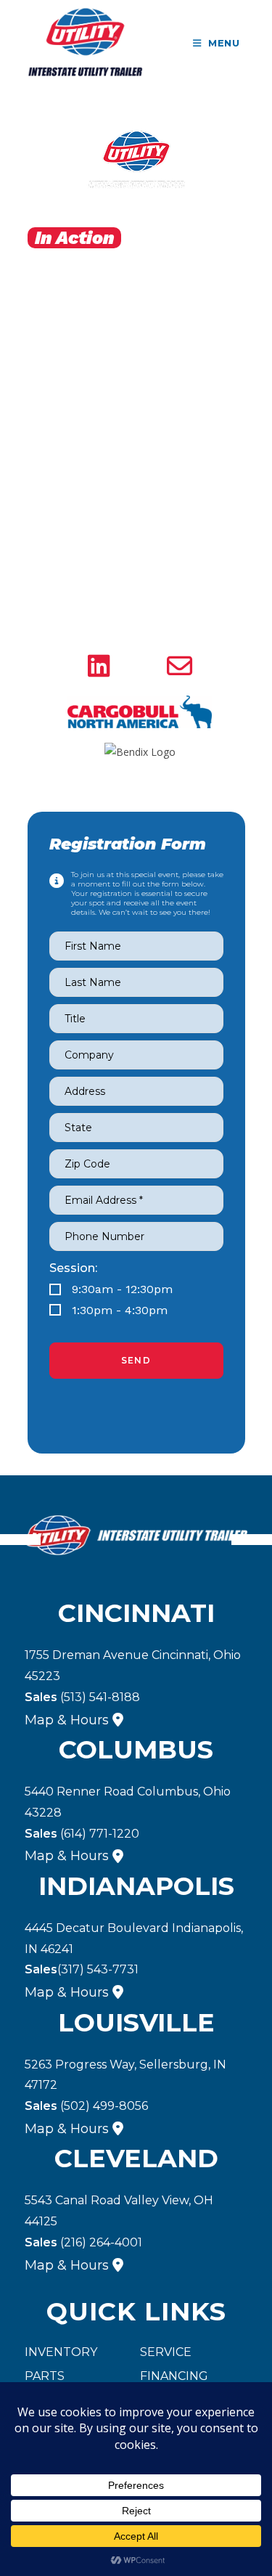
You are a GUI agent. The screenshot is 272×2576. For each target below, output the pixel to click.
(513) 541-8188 (82, 1697)
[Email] (180, 667)
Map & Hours (67, 1720)
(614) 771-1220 (82, 1834)
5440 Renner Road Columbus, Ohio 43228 (128, 1802)
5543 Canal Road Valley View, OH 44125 (119, 2211)
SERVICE (166, 2352)
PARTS (45, 2376)
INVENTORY (61, 2352)
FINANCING (174, 2376)
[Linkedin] (99, 667)
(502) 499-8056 (86, 2106)
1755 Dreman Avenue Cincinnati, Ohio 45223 (133, 1666)
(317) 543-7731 (82, 1969)
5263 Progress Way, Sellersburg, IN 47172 (125, 2075)
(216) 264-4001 (83, 2242)
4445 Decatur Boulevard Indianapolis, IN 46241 (134, 1939)
